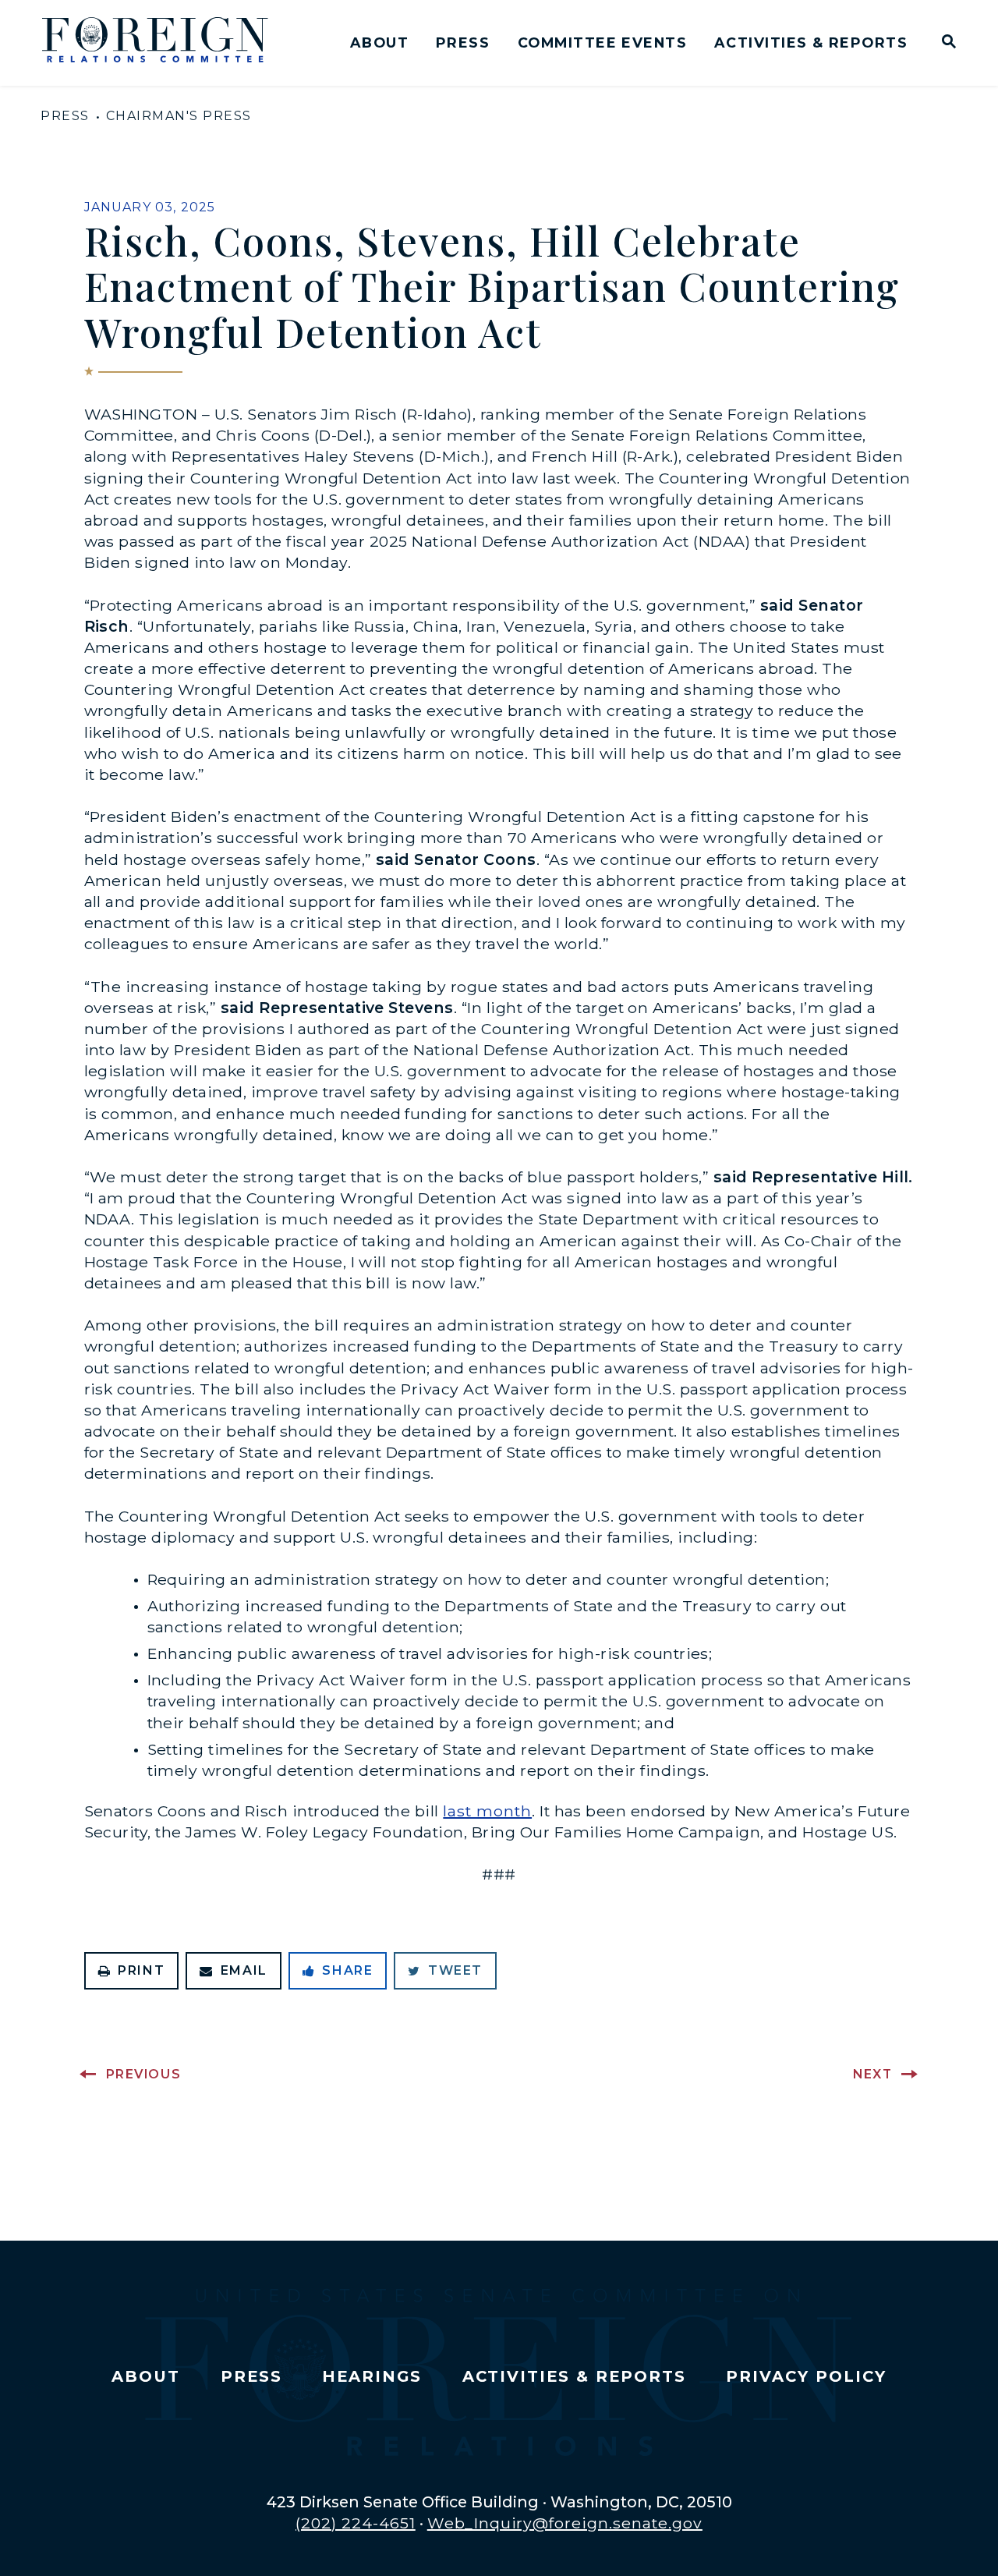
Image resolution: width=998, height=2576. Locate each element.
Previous (144, 2074)
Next (872, 2074)
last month (487, 1811)
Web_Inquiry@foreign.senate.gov (565, 2523)
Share (347, 1970)
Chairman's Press (179, 116)
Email (244, 1970)
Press (463, 43)
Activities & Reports (811, 43)
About (379, 43)
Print (141, 1970)
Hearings (372, 2376)
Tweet (455, 1970)
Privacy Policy (806, 2376)
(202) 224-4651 (356, 2523)
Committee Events (602, 43)
